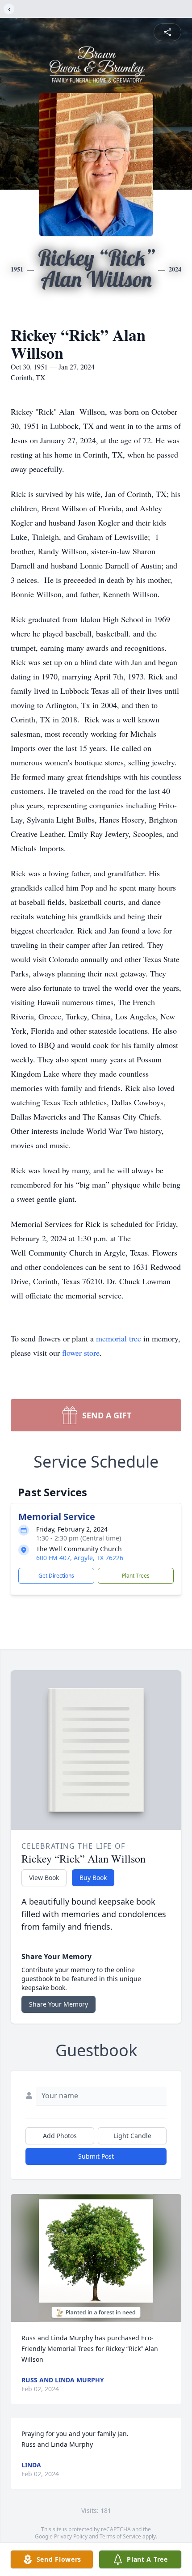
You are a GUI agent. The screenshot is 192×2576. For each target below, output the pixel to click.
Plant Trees (136, 1576)
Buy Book (93, 1878)
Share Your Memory (58, 2004)
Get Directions (56, 1576)
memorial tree (119, 1338)
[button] (96, 2258)
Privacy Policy (71, 2536)
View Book (44, 1878)
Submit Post (96, 2156)
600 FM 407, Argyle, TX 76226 (80, 1558)
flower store (81, 1353)
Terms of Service (120, 2536)
